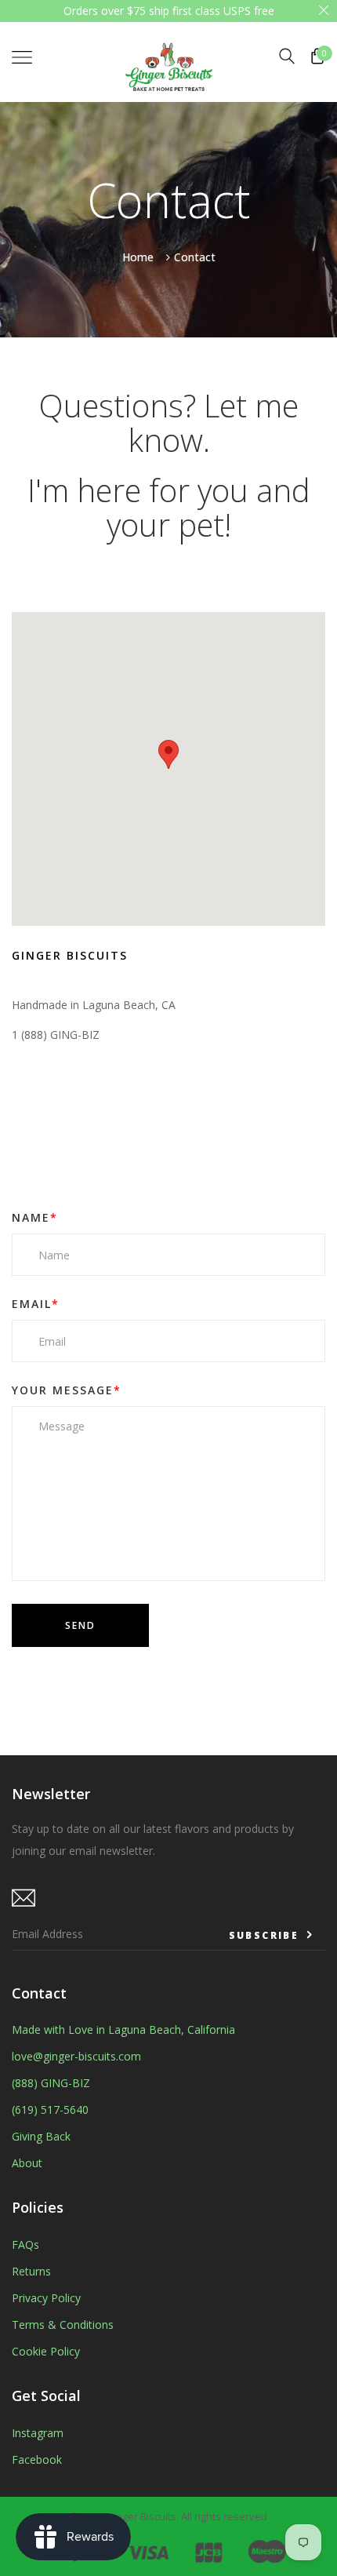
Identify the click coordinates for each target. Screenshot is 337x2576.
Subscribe (266, 1935)
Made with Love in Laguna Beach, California (123, 2029)
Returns (31, 2271)
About (27, 2163)
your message (67, 1390)
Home (138, 256)
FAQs (25, 2244)
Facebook (37, 2459)
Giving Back (41, 2136)
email (36, 1304)
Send (80, 1625)
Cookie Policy (46, 2351)
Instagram (38, 2433)
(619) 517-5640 (50, 2110)
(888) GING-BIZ (51, 2083)
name (35, 1217)
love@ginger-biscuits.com (76, 2056)
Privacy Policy (46, 2298)
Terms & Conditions (63, 2325)
